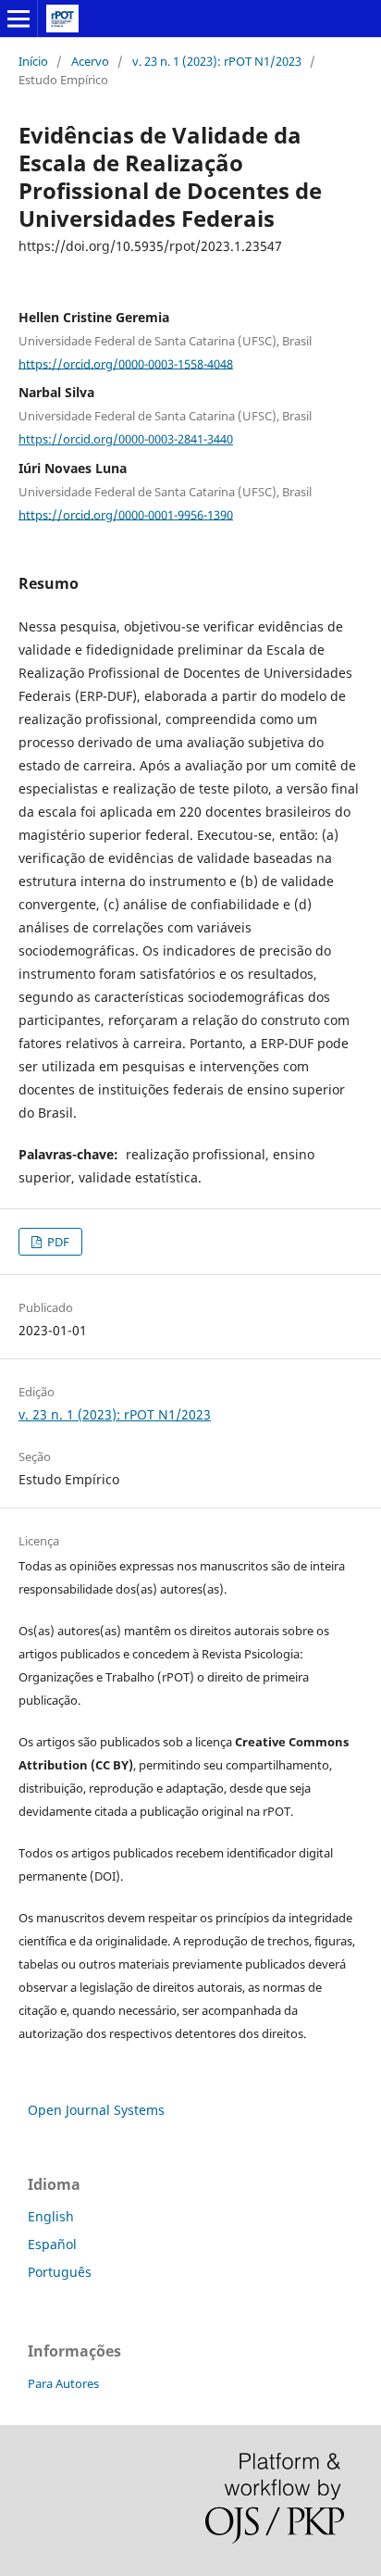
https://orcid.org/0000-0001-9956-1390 (126, 514)
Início (33, 61)
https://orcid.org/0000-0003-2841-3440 (126, 439)
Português (60, 2272)
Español (52, 2244)
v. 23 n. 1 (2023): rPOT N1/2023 (217, 61)
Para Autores (63, 2383)
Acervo (90, 61)
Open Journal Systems (96, 2110)
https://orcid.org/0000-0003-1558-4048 (126, 363)
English (51, 2216)
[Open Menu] (18, 19)
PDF (57, 1242)
